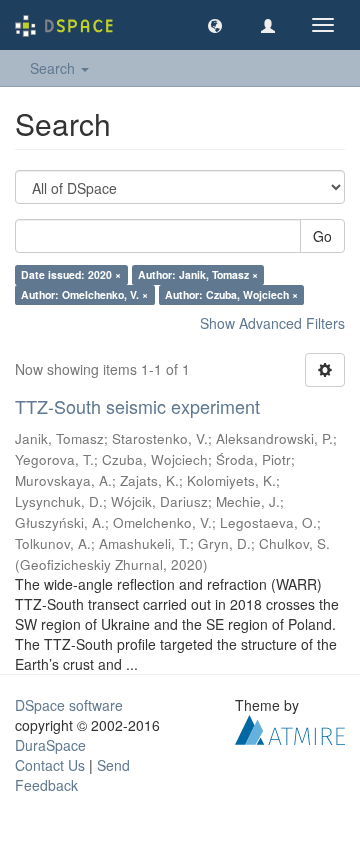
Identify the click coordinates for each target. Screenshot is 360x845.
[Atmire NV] (290, 727)
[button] (215, 25)
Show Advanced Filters (272, 323)
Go (322, 236)
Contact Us (50, 765)
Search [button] (54, 68)
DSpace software (69, 705)
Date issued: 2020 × (71, 274)
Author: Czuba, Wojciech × (231, 294)
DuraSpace (50, 745)
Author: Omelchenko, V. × (84, 294)
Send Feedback (72, 775)
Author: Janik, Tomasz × (198, 274)
